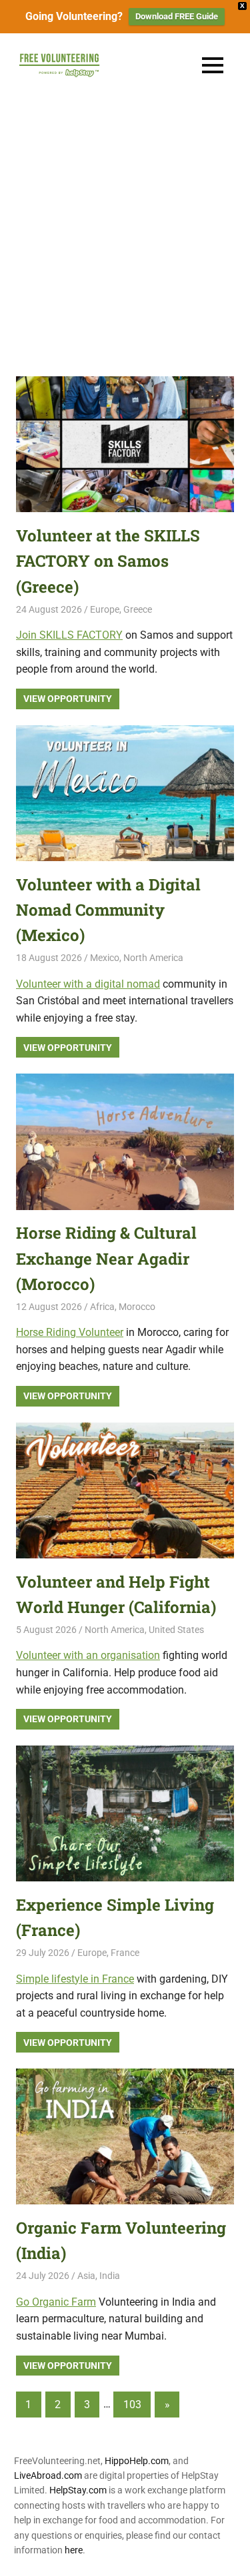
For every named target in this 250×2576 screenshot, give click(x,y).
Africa (102, 1307)
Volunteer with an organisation (88, 1655)
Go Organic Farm (56, 2302)
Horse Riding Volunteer (70, 1332)
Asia (86, 2276)
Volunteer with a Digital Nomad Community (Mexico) (108, 910)
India (110, 2276)
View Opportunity (68, 699)
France (125, 1953)
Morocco (137, 1307)
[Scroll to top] (230, 2556)
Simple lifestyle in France (75, 1979)
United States (176, 1630)
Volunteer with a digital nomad (88, 984)
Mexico (105, 958)
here (74, 2550)
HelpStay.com (78, 2490)
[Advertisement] (125, 229)
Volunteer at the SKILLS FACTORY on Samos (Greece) (108, 561)
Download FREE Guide (177, 16)
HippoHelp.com (137, 2461)
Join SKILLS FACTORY (69, 635)
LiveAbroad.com (48, 2475)
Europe (105, 609)
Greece (138, 609)
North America (153, 958)
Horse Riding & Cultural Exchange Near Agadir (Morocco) (106, 1258)
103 (132, 2405)
